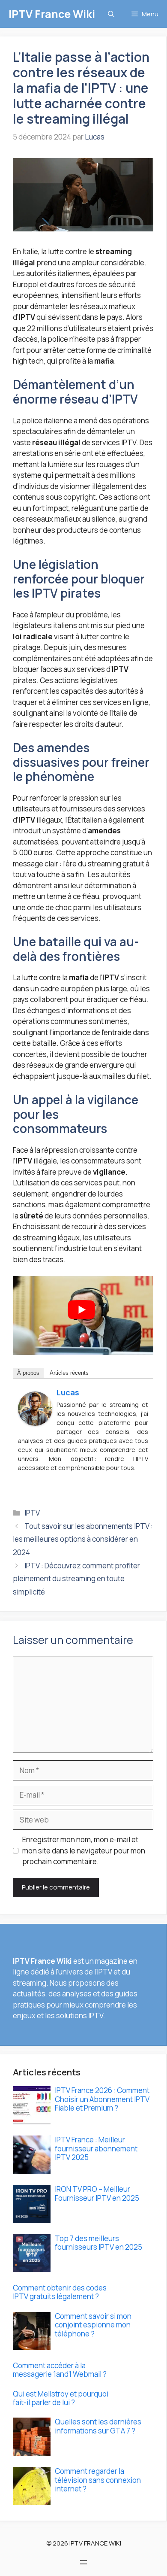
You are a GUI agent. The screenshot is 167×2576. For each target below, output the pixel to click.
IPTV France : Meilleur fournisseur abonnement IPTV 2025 (96, 2148)
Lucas (68, 1392)
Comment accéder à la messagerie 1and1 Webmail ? (60, 2370)
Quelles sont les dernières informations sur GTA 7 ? (98, 2426)
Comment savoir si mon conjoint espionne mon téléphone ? (93, 2325)
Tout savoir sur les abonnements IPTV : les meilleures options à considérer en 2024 (83, 1539)
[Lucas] (35, 1423)
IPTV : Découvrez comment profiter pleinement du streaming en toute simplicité (76, 1579)
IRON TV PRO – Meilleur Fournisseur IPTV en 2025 (97, 2193)
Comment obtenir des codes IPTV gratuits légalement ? (60, 2292)
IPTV (32, 1513)
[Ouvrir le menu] (83, 2562)
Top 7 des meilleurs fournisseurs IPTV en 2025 (98, 2243)
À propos (28, 1373)
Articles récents (69, 1373)
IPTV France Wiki (52, 14)
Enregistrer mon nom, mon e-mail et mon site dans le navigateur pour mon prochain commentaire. (84, 1850)
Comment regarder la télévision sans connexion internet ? (98, 2480)
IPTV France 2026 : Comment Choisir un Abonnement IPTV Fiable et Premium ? (102, 2099)
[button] (111, 14)
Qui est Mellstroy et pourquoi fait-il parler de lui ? (61, 2398)
